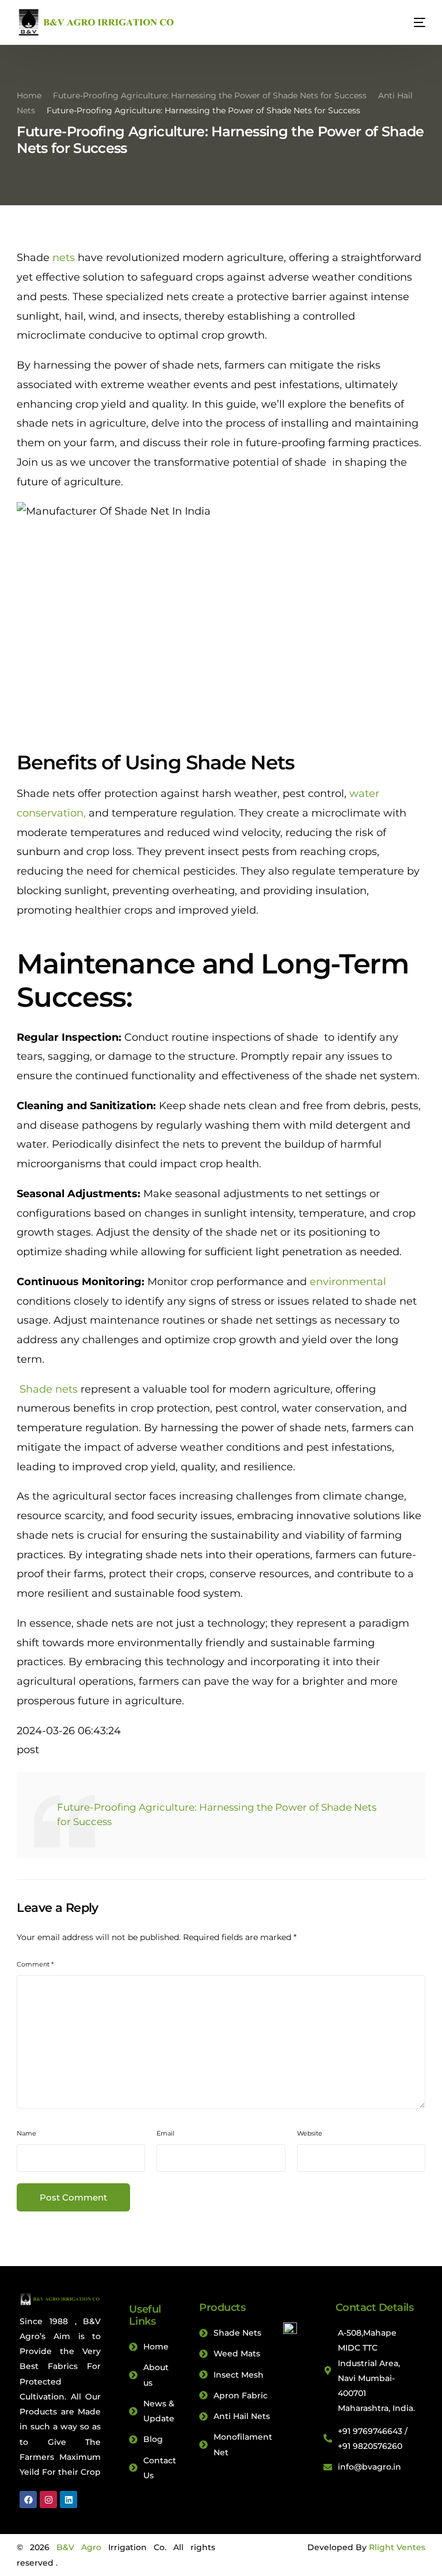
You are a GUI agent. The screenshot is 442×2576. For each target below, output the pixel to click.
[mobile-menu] (411, 22)
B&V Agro (79, 2547)
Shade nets (47, 1389)
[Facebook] (28, 2500)
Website (310, 2133)
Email (165, 2133)
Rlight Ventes (397, 2547)
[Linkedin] (68, 2500)
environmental (348, 1282)
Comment (35, 1964)
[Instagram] (48, 2500)
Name (26, 2133)
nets (64, 258)
